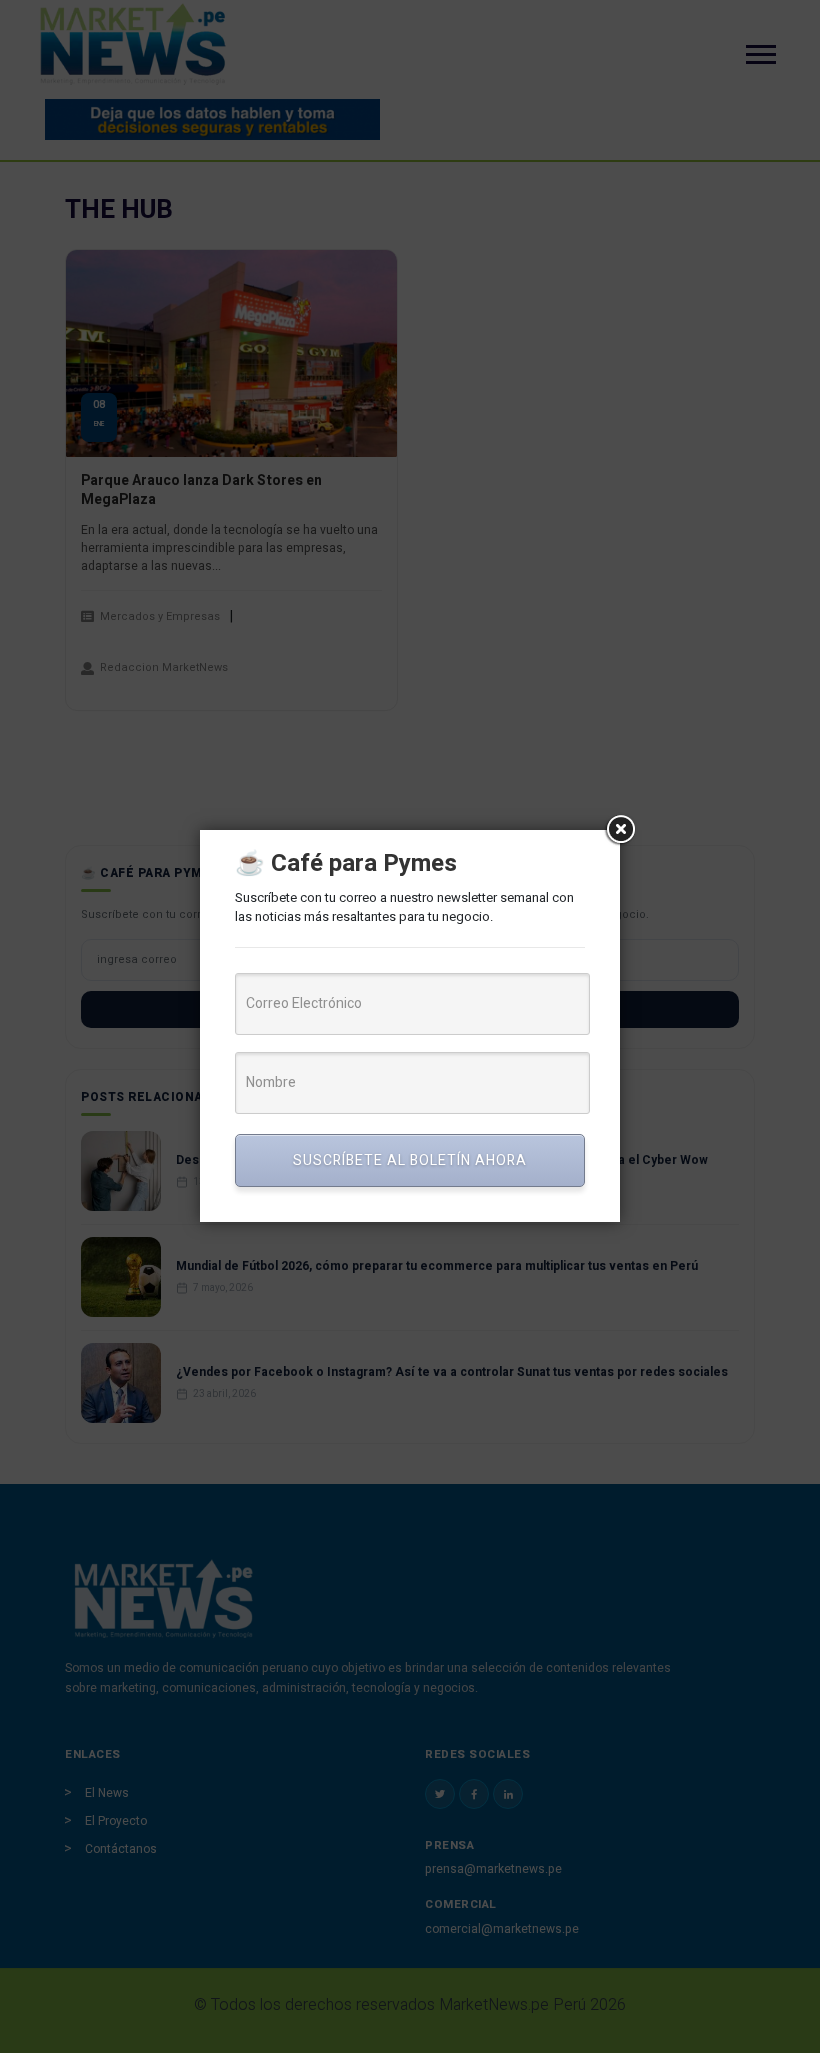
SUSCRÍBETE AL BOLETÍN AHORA (410, 1160)
